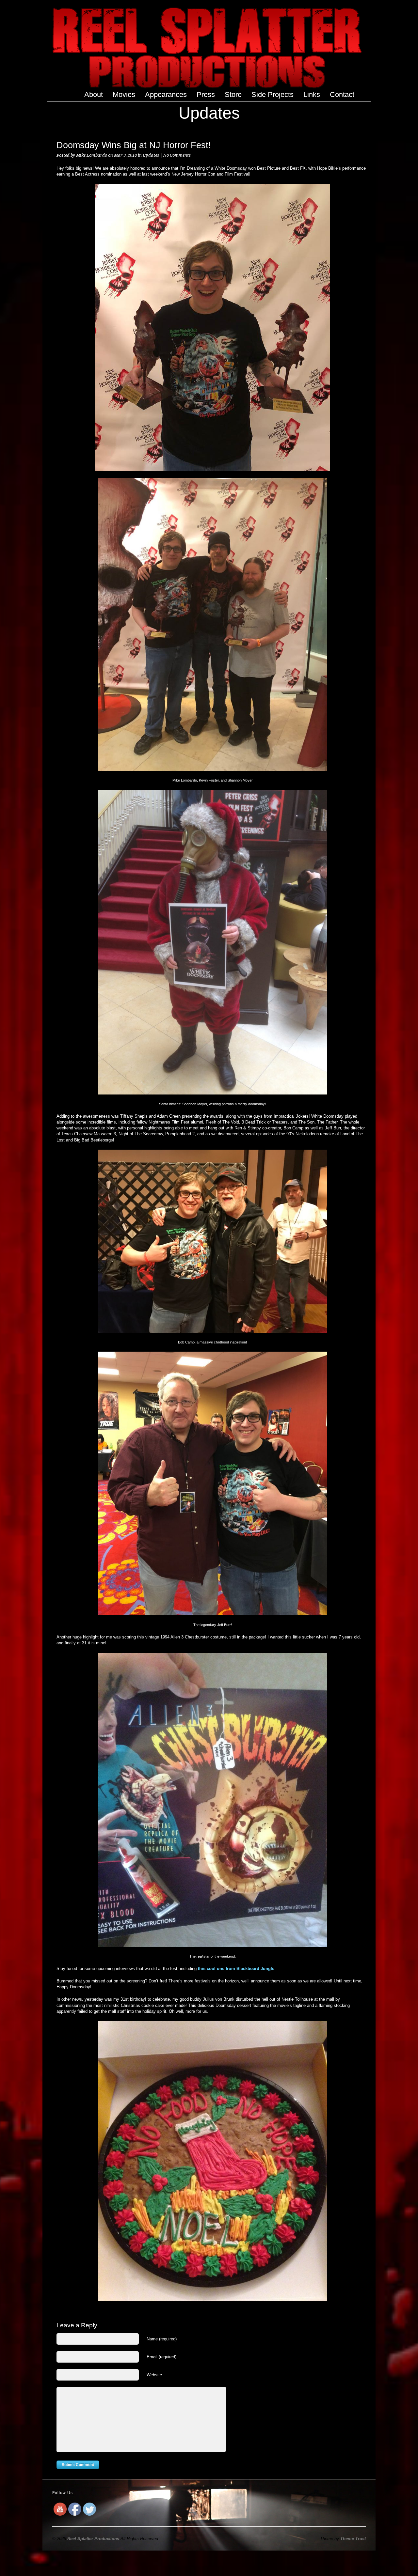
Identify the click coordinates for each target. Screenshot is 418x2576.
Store (233, 94)
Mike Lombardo (92, 155)
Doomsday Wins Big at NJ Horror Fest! (134, 145)
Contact (342, 94)
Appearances (166, 94)
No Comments (177, 155)
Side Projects (273, 95)
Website (154, 2375)
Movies (124, 94)
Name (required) (162, 2339)
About (94, 94)
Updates (151, 155)
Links (312, 94)
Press (206, 94)
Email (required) (161, 2357)
